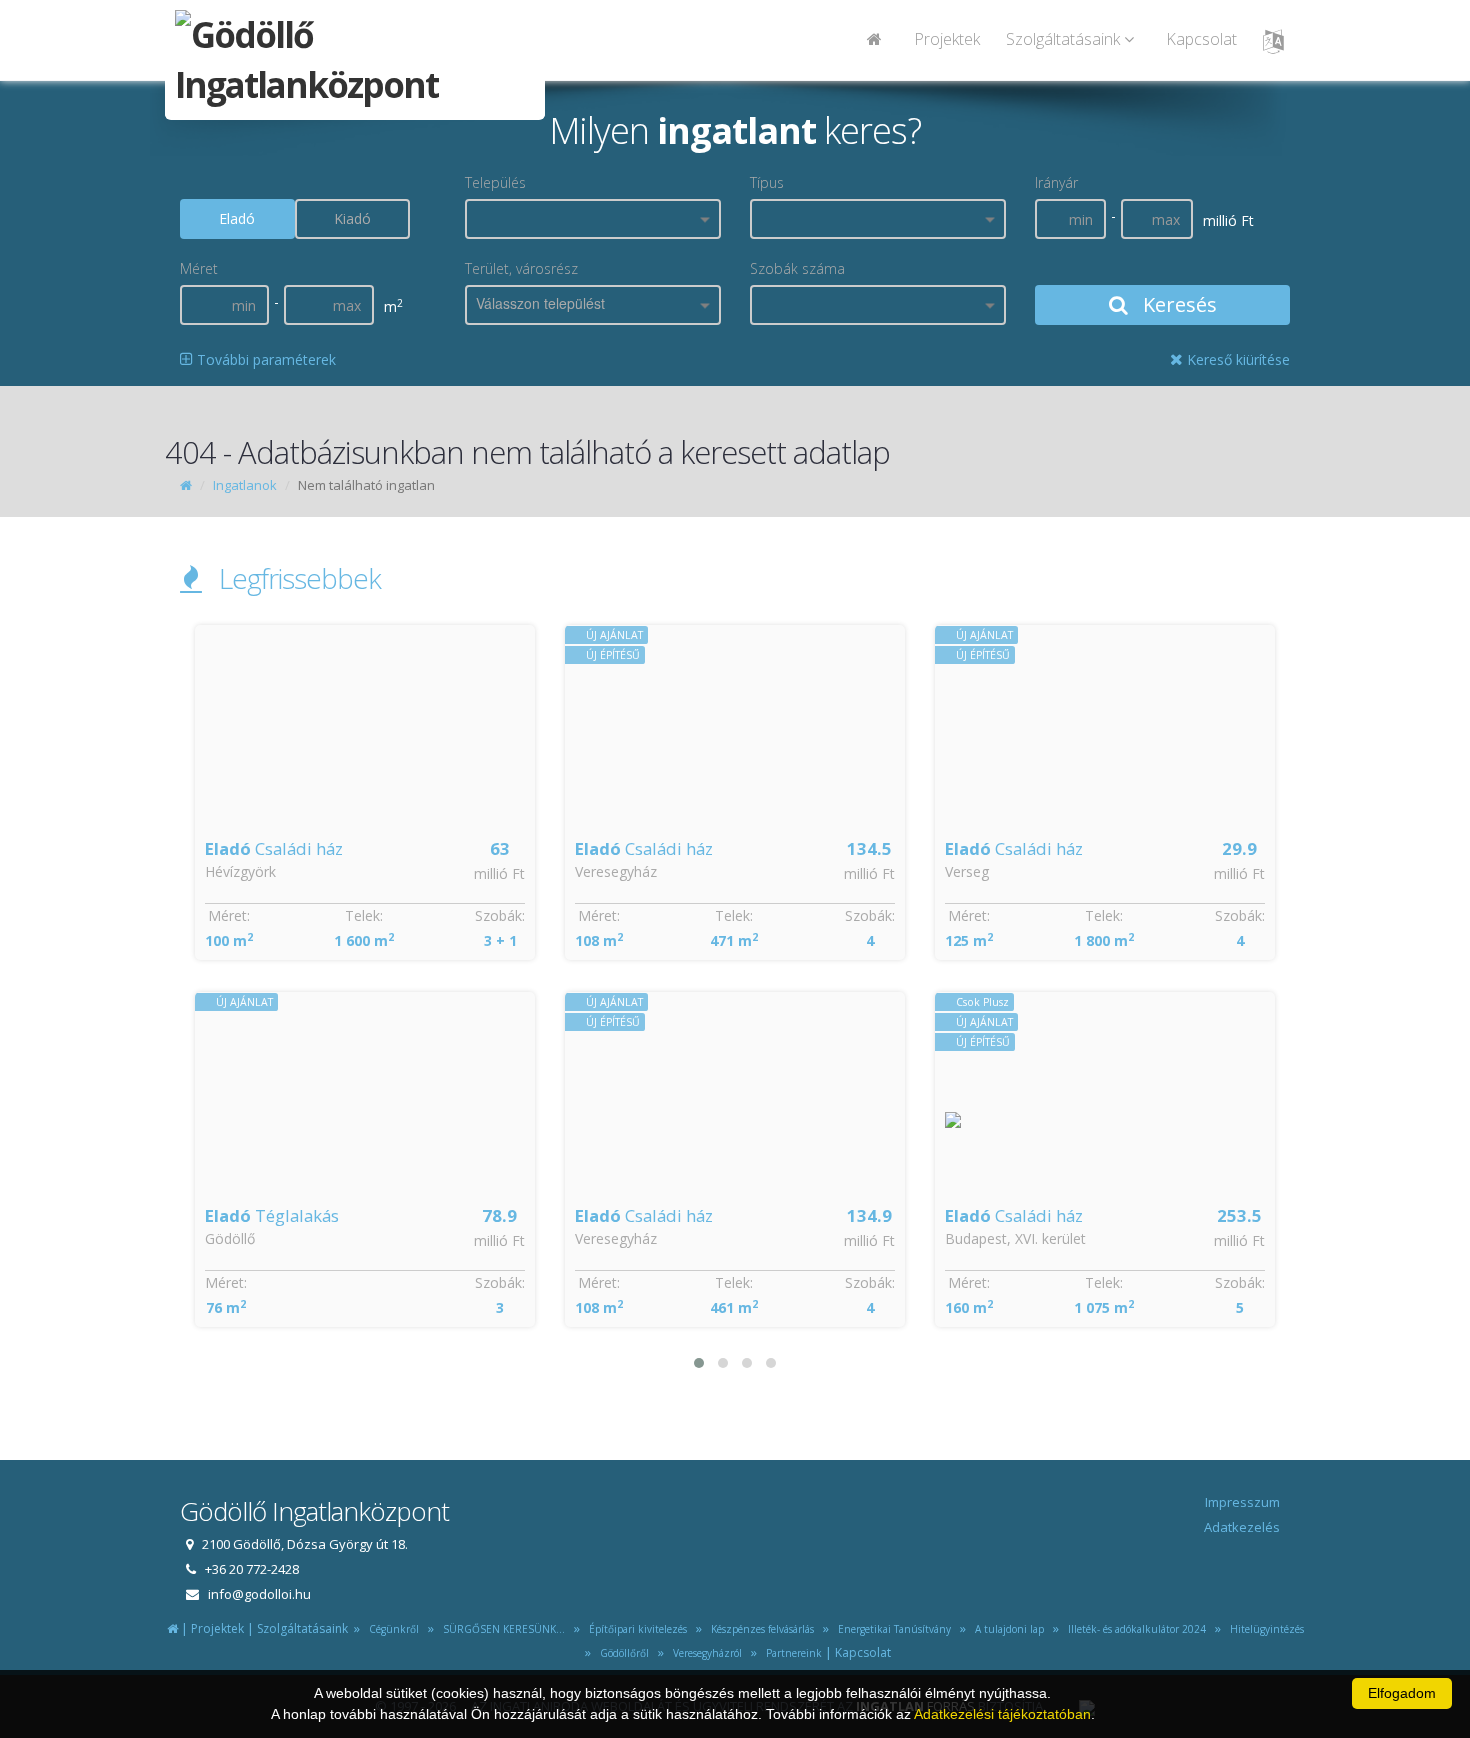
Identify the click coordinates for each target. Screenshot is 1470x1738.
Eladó (237, 218)
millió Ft (499, 873)
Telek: (364, 915)
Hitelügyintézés (1264, 1629)
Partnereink (791, 1653)
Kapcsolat (1201, 39)
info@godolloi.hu (259, 1594)
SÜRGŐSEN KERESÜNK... (501, 1629)
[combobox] (593, 219)
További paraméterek (264, 359)
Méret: (229, 915)
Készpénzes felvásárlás (759, 1629)
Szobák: (500, 915)
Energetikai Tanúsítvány (893, 1629)
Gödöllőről (621, 1653)
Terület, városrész (521, 268)
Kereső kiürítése (1236, 359)
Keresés (1177, 304)
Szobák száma (797, 268)
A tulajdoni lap (1006, 1629)
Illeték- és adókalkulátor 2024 (1134, 1629)
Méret (199, 268)
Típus (767, 182)
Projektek (947, 39)
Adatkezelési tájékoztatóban (1002, 1714)
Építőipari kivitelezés (635, 1629)
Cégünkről (391, 1629)
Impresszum (1242, 1502)
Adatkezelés (1242, 1527)
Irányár (1056, 182)
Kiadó (352, 218)
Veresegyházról (704, 1653)
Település (495, 182)
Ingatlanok (245, 485)
